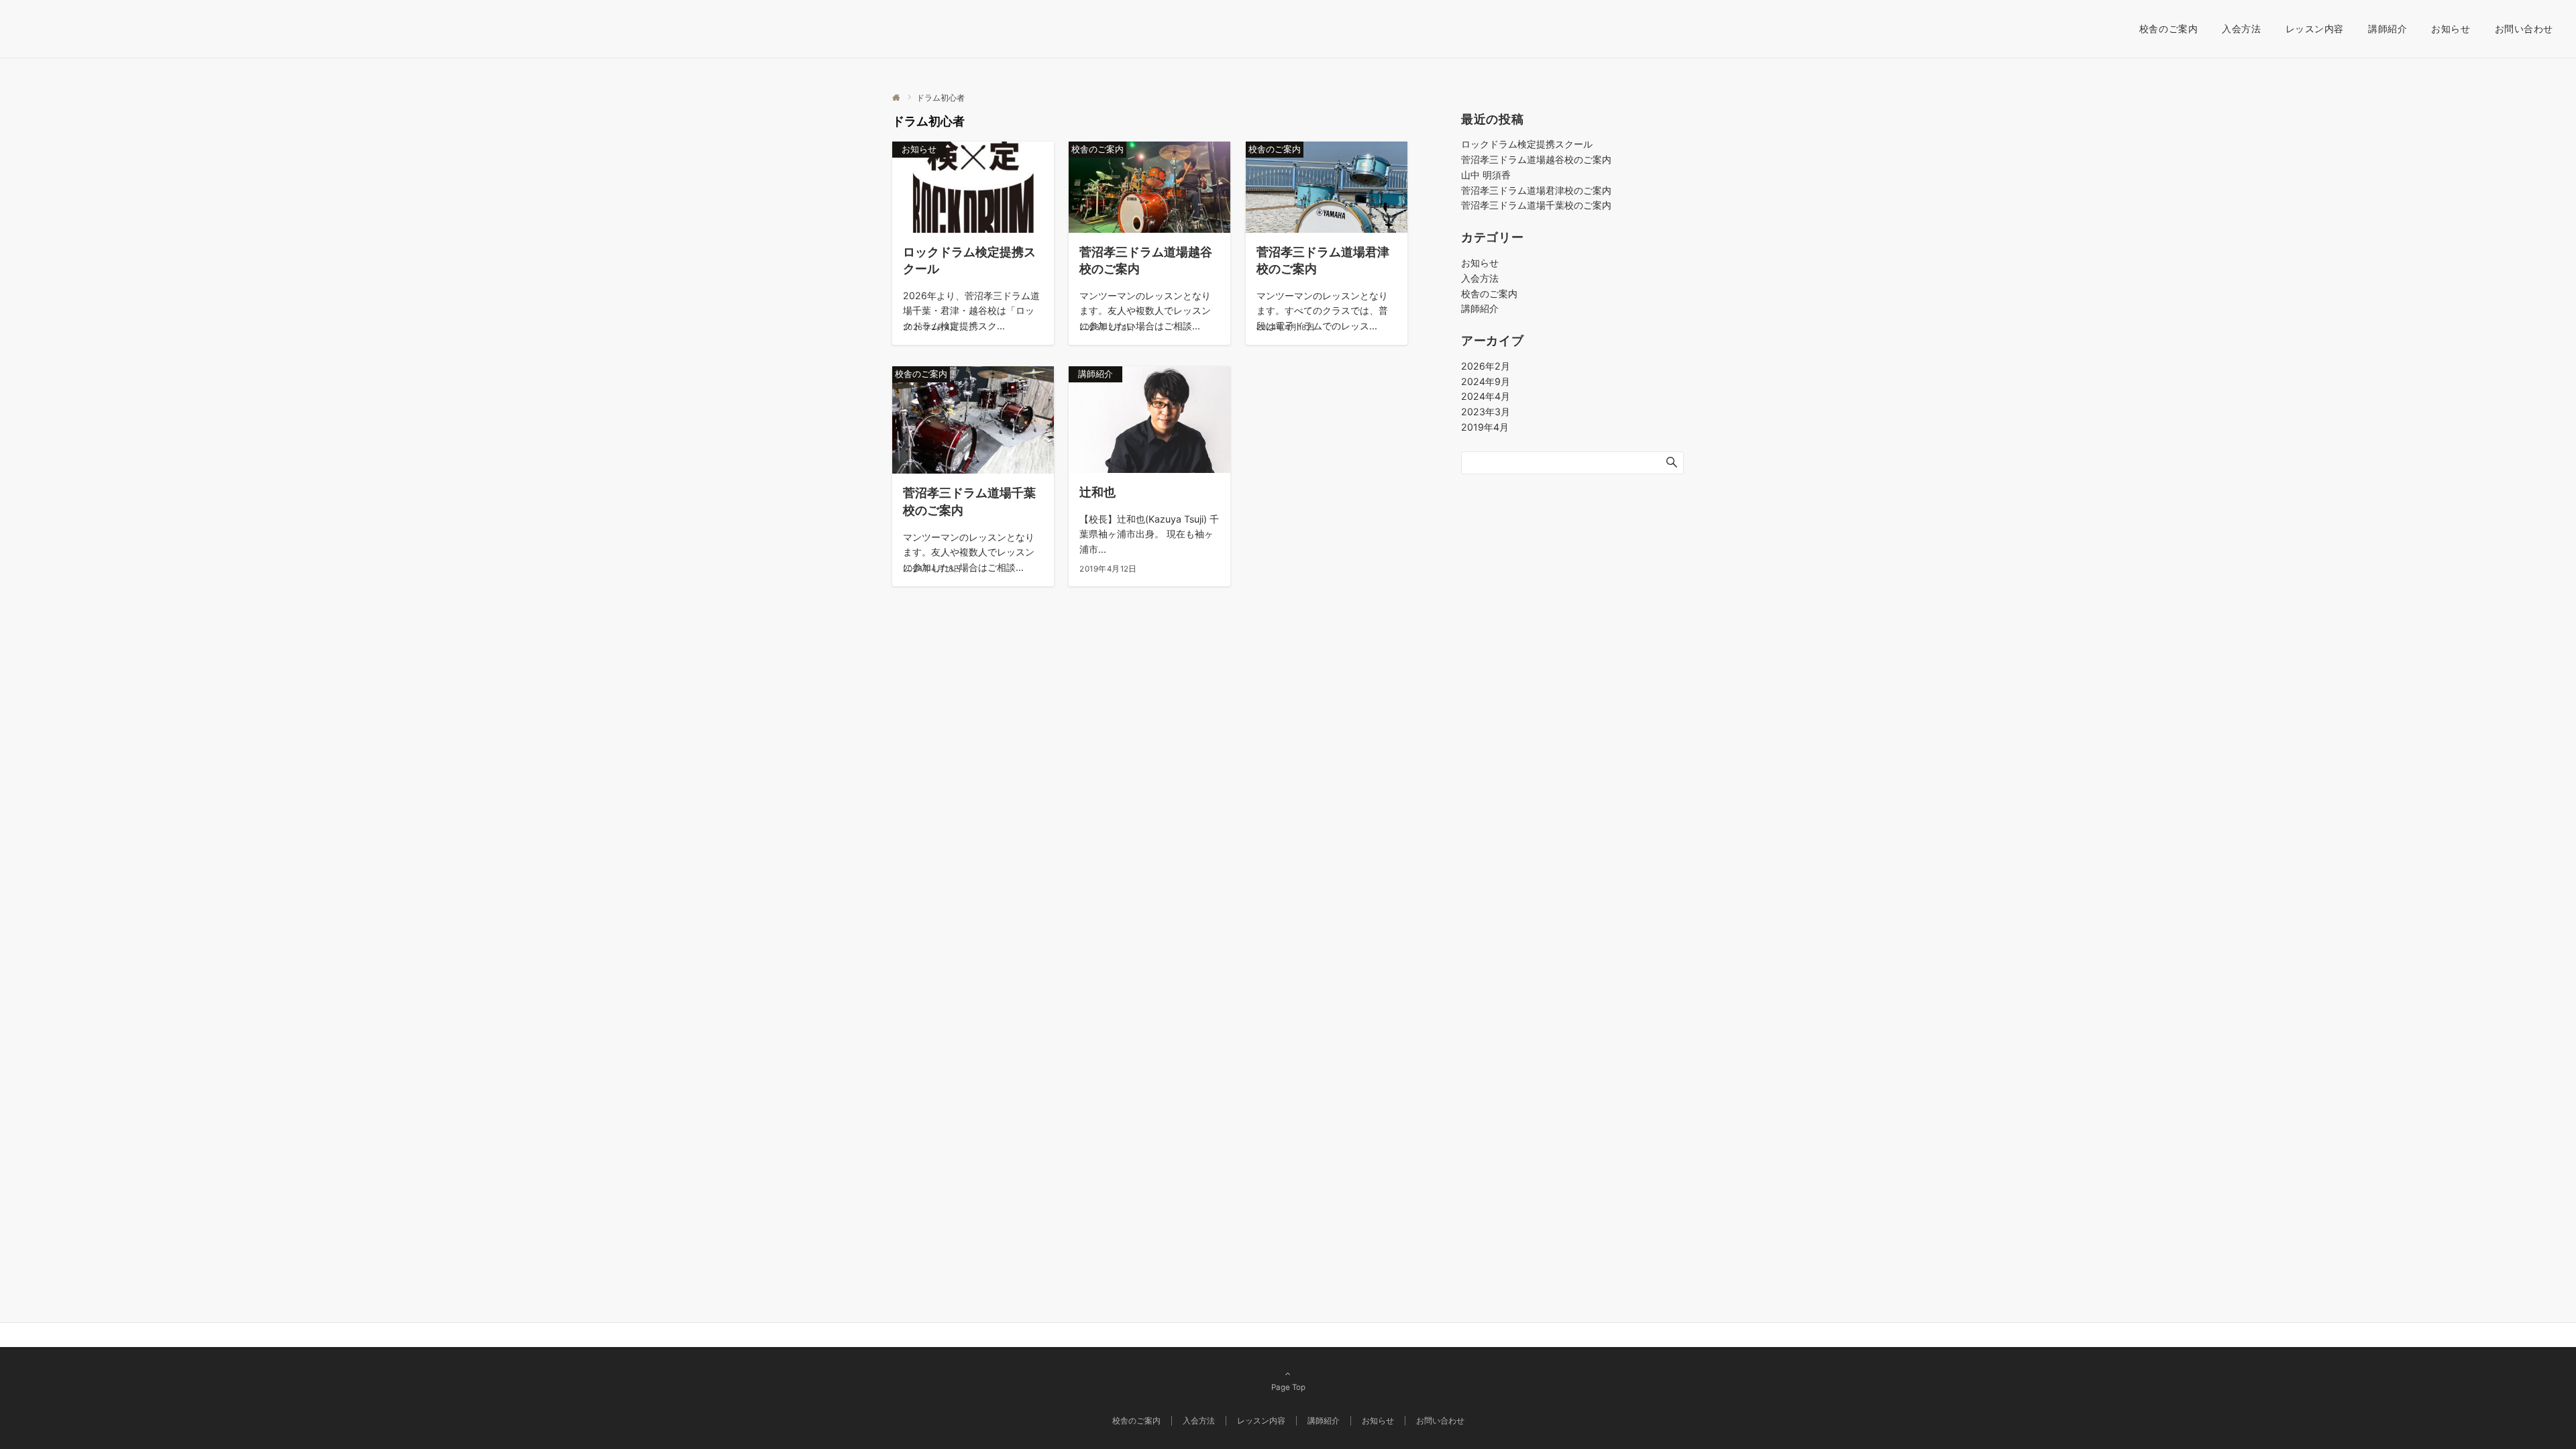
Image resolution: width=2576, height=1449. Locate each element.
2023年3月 (1486, 412)
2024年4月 (1486, 396)
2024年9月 (1486, 381)
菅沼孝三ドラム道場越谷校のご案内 (1536, 159)
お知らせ (1480, 263)
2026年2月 (1486, 366)
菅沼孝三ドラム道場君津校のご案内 (1536, 190)
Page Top (1288, 1387)
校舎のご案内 (1489, 293)
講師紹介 (1480, 308)
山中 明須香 (1486, 175)
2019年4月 (1485, 427)
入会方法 (1480, 278)
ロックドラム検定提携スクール (1527, 144)
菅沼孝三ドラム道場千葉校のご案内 (1536, 205)
